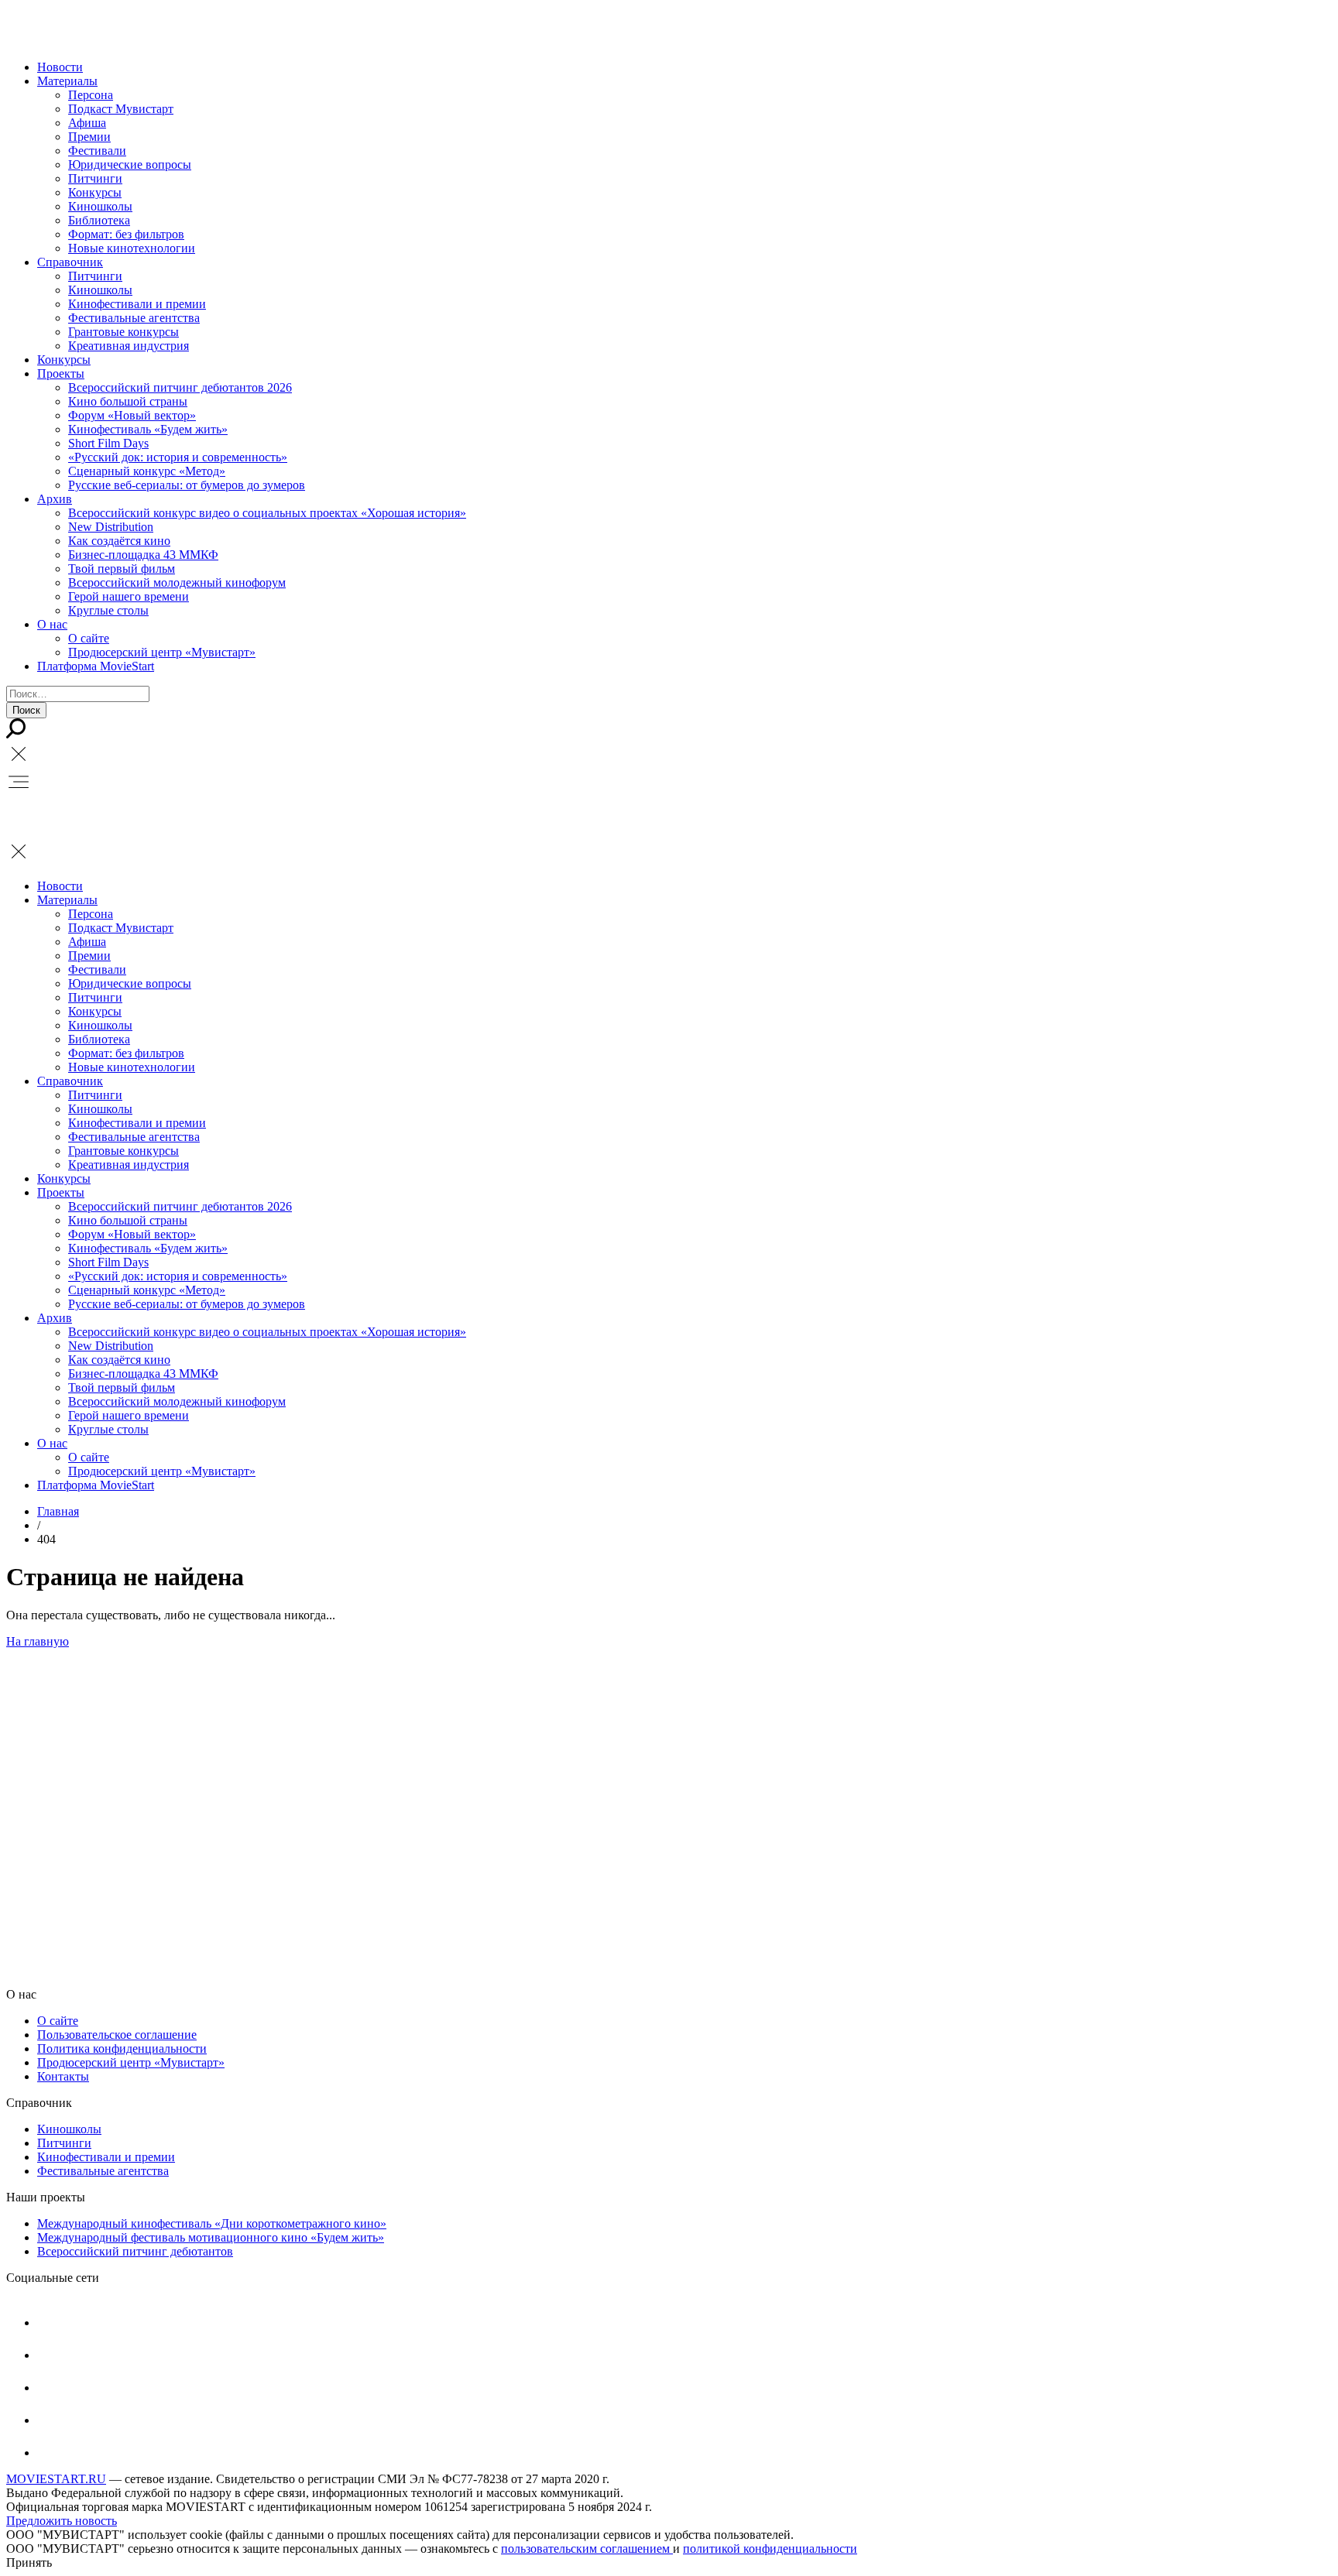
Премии (89, 137)
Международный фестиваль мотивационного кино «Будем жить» (211, 2237)
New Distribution (111, 527)
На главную (38, 1641)
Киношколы (100, 206)
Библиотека (99, 220)
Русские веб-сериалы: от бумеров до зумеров (187, 485)
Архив (55, 499)
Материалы (67, 81)
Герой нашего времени (129, 596)
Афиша (87, 123)
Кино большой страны (128, 401)
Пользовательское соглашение (117, 2035)
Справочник (70, 262)
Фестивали (97, 151)
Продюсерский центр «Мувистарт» (162, 652)
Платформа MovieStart (96, 666)
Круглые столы (108, 610)
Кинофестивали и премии (137, 304)
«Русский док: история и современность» (178, 457)
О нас (52, 624)
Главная (58, 1511)
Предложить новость (62, 2521)
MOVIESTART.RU (56, 2479)
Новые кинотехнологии (132, 248)
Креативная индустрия (129, 346)
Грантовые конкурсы (124, 332)
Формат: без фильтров (126, 234)
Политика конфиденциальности (122, 2048)
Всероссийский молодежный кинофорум (177, 582)
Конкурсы (95, 192)
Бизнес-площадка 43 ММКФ (143, 555)
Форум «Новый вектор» (132, 415)
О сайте (89, 638)
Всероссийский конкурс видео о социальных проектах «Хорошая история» (267, 513)
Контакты (63, 2076)
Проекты (61, 373)
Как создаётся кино (119, 541)
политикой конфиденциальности (770, 2549)
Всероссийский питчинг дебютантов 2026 (180, 387)
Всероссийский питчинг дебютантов (135, 2251)
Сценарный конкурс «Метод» (147, 471)
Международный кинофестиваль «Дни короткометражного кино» (212, 2223)
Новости (60, 67)
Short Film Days (108, 443)
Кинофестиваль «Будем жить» (148, 429)
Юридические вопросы (130, 164)
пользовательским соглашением (587, 2549)
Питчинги (95, 178)
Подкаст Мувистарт (121, 109)
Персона (91, 95)
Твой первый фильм (122, 569)
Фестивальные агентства (134, 318)
